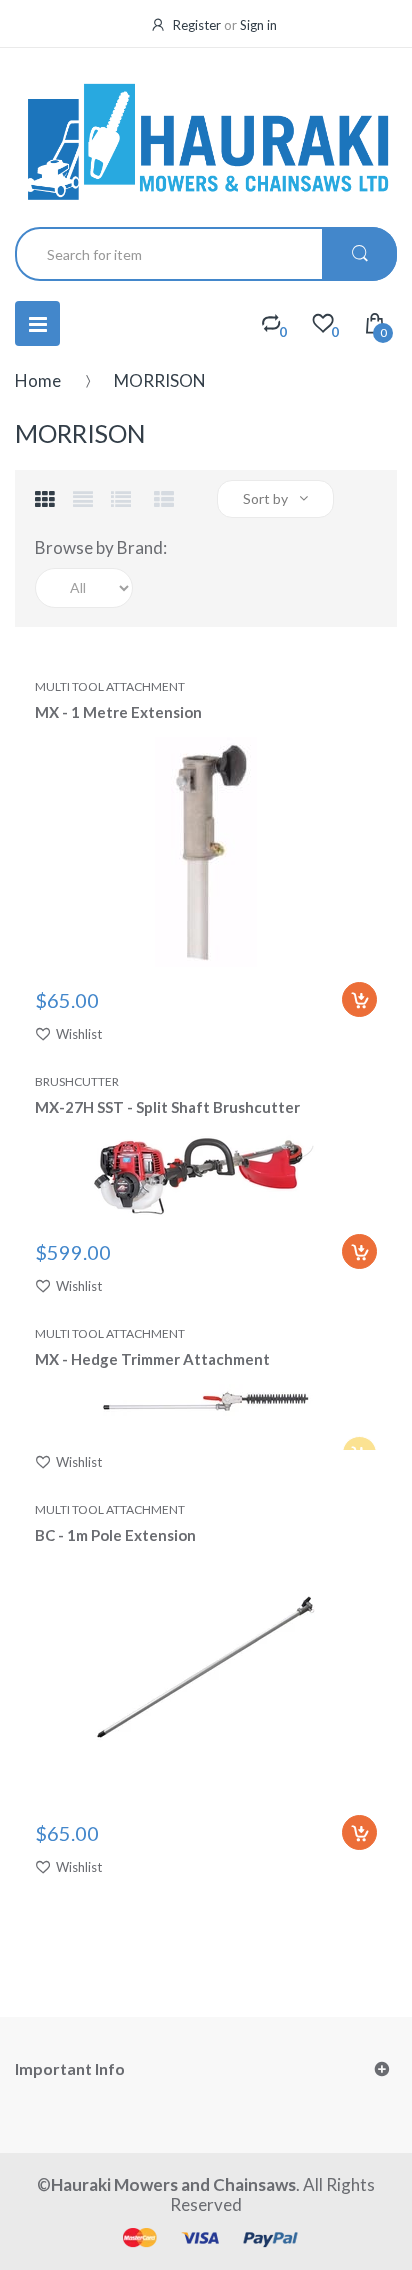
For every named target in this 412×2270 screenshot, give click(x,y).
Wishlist (79, 1034)
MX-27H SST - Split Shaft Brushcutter (167, 1107)
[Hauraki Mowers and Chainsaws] (206, 140)
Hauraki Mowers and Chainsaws (173, 2184)
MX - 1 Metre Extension (118, 712)
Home (38, 380)
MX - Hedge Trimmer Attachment (152, 1359)
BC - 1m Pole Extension (115, 1535)
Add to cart (359, 999)
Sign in (258, 25)
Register (197, 25)
